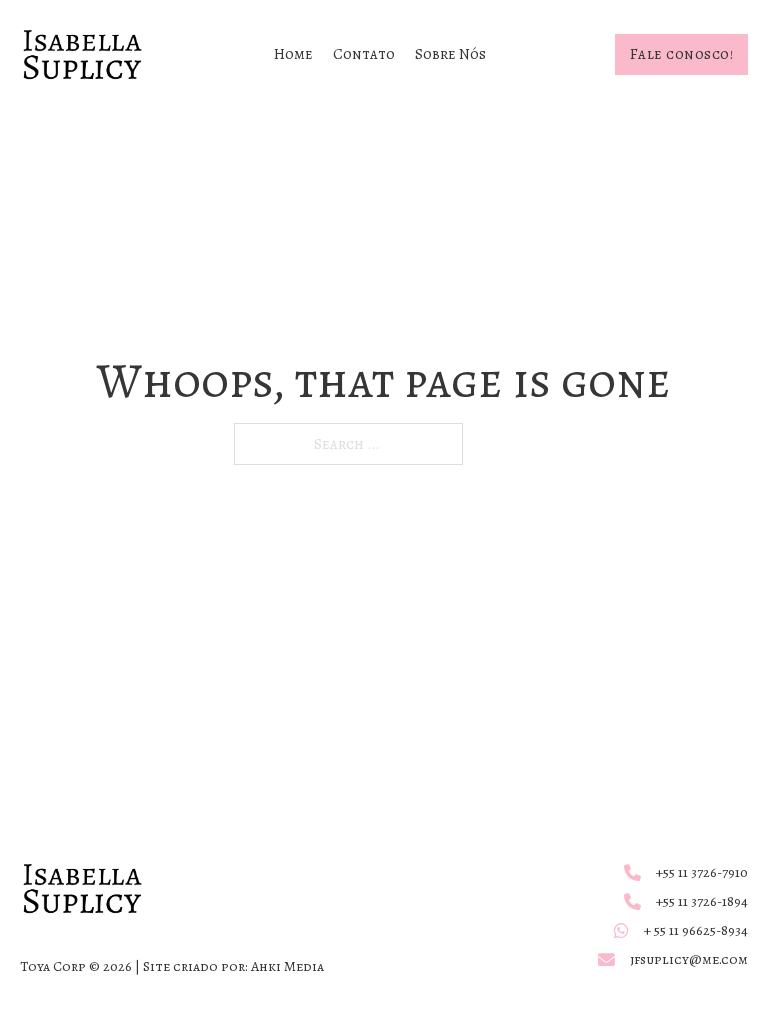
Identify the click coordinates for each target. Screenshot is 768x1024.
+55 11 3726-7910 (702, 872)
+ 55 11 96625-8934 (696, 930)
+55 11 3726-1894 (702, 901)
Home (293, 54)
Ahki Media (287, 966)
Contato (364, 54)
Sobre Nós (450, 54)
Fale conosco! (682, 54)
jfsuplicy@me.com (689, 959)
